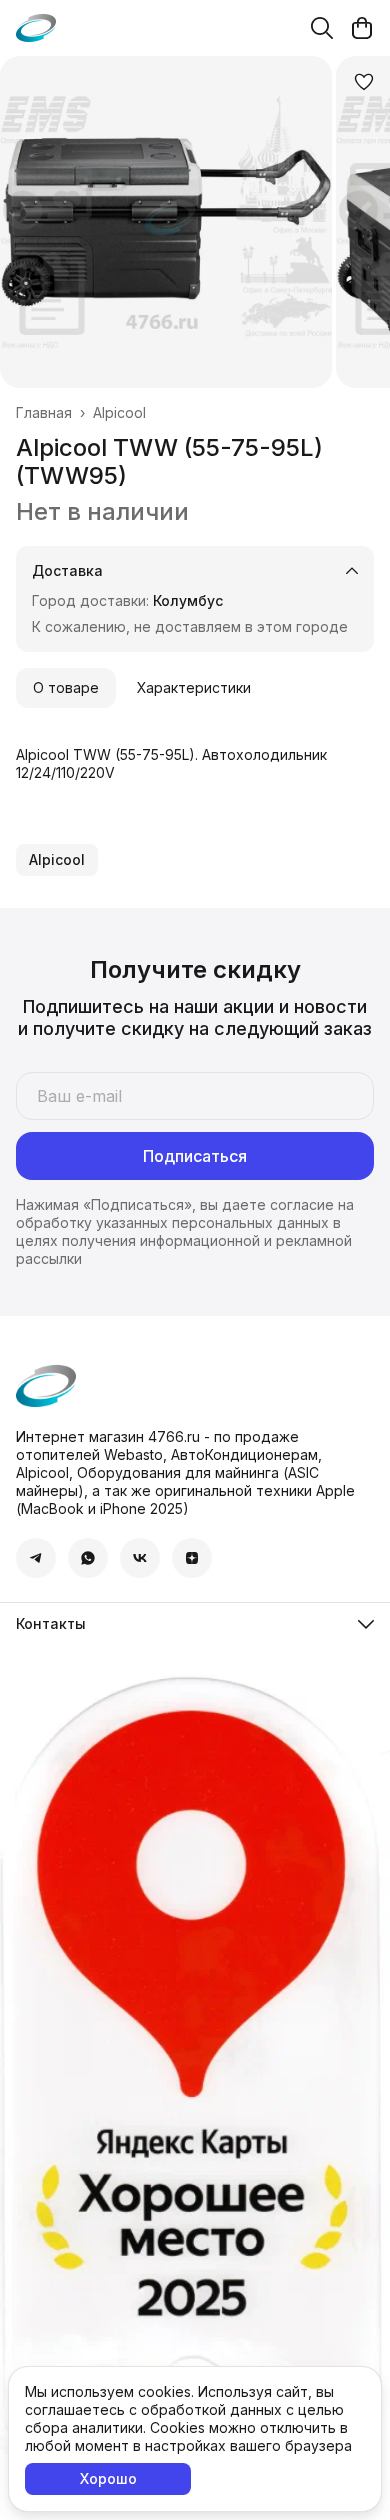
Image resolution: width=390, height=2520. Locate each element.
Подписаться (195, 1156)
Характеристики (194, 687)
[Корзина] (362, 28)
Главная (44, 412)
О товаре (66, 687)
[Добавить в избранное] (364, 82)
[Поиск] (322, 28)
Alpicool (119, 412)
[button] (57, 860)
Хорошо (108, 2478)
